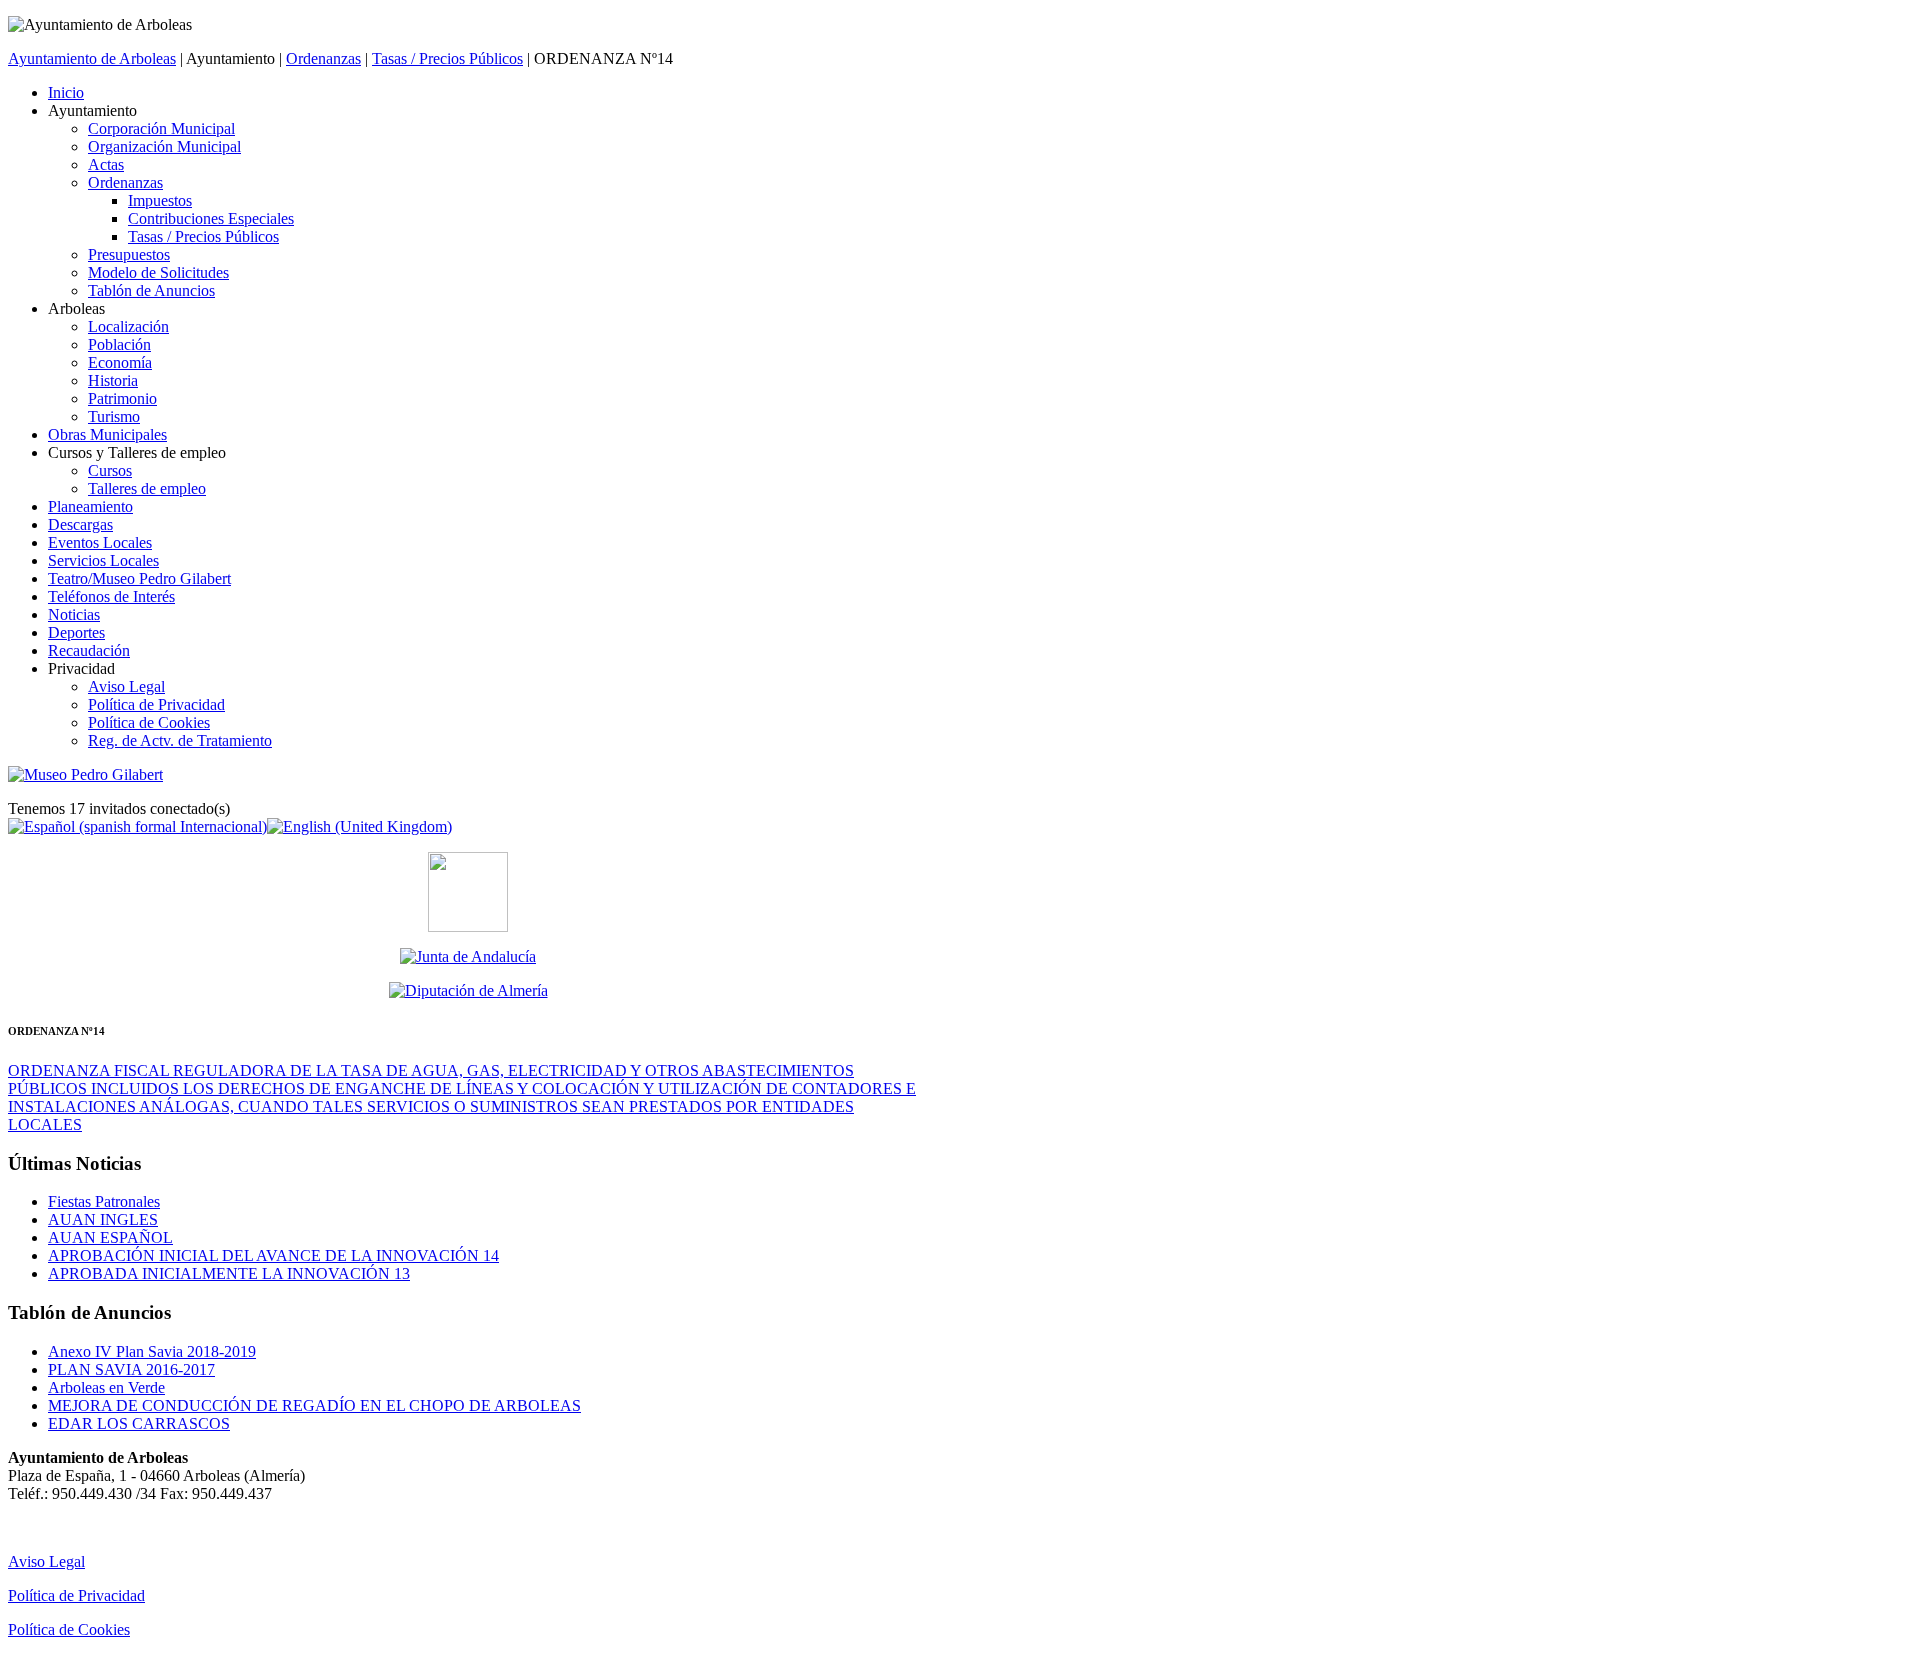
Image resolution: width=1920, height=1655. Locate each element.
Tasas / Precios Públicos (447, 58)
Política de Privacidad (76, 1595)
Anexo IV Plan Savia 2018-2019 (152, 1351)
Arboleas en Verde (106, 1387)
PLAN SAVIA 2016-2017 (131, 1369)
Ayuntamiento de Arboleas (92, 58)
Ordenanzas (323, 58)
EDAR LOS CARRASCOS (139, 1423)
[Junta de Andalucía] (468, 957)
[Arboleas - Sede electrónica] (468, 926)
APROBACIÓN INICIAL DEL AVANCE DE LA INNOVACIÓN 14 (273, 1255)
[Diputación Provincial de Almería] (468, 991)
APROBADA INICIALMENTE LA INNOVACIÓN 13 (229, 1273)
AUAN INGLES (103, 1219)
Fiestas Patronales (104, 1201)
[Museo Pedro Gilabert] (85, 774)
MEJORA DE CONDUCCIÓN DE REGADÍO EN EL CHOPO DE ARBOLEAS (314, 1405)
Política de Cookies (69, 1629)
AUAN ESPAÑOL (110, 1237)
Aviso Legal (46, 1561)
